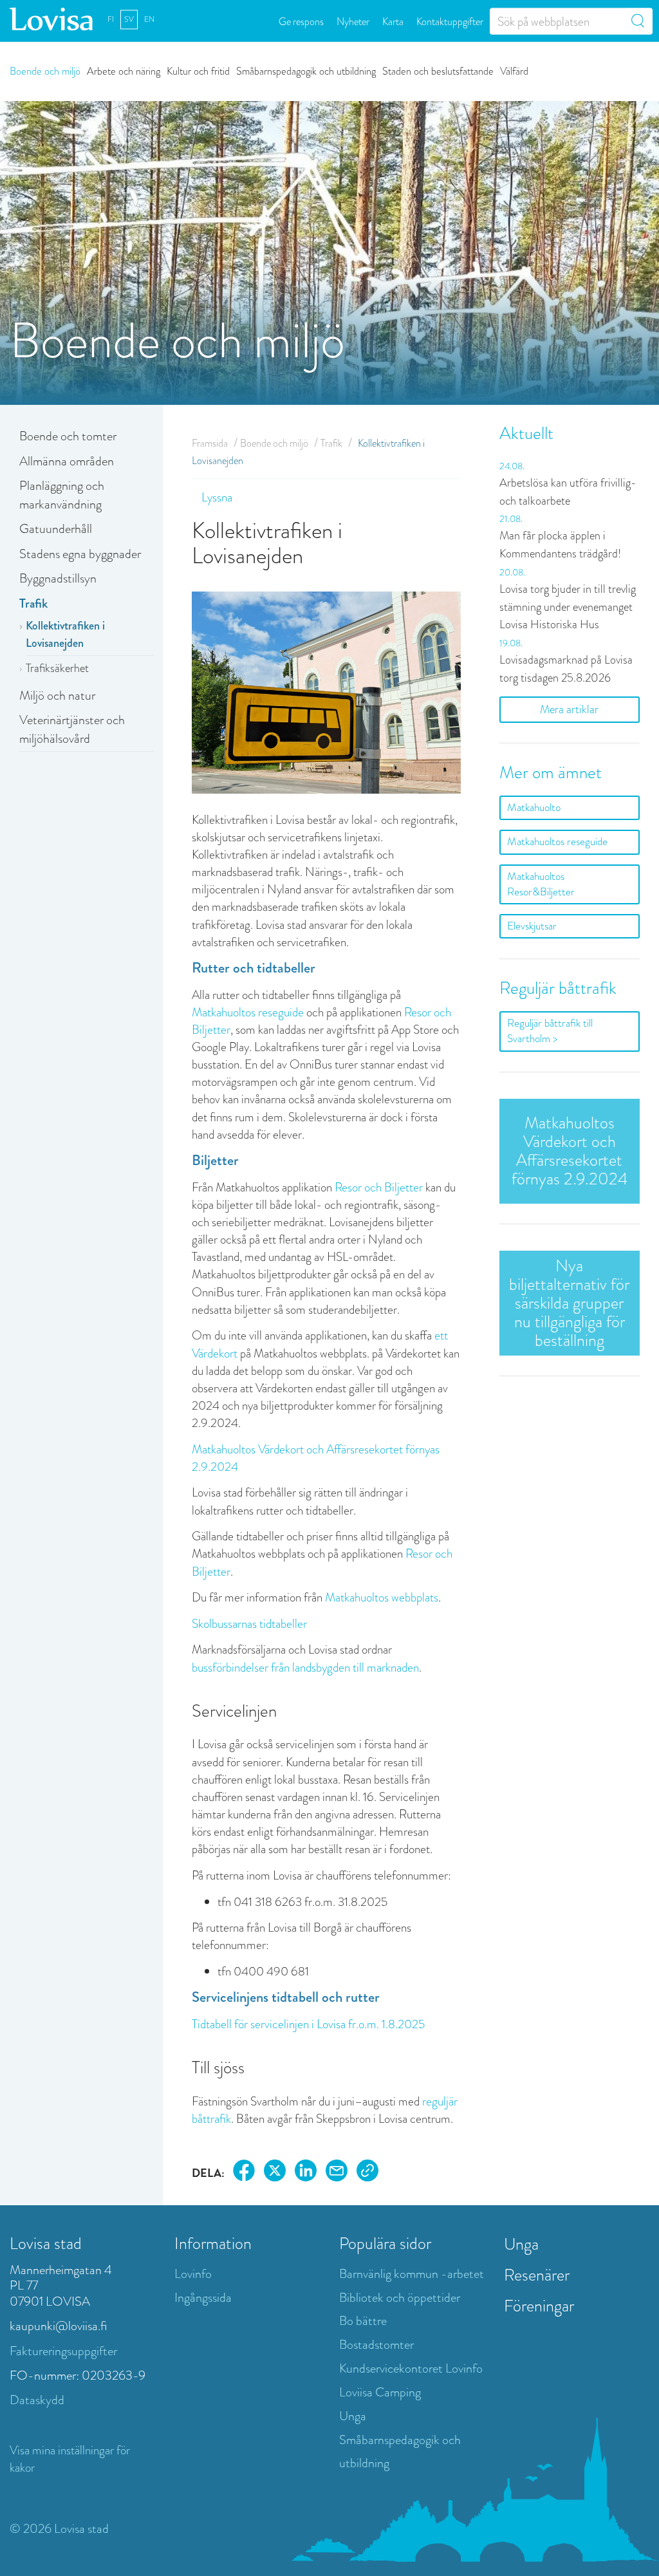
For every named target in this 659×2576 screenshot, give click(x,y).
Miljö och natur (57, 695)
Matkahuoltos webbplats (382, 1597)
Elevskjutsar (532, 926)
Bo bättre (363, 2321)
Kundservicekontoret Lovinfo (411, 2368)
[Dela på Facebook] (244, 2173)
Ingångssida (203, 2298)
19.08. (511, 643)
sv (129, 19)
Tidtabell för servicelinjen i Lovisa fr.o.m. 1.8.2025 (308, 2024)
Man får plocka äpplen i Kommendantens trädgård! (560, 545)
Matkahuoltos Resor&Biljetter (541, 884)
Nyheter (353, 21)
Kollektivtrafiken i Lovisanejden (65, 635)
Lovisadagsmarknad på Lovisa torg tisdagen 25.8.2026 (566, 669)
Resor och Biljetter (379, 1187)
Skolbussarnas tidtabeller (249, 1624)
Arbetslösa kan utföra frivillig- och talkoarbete (568, 492)
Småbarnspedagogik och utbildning (306, 70)
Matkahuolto (534, 807)
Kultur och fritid (198, 70)
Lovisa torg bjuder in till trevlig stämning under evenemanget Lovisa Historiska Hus (568, 607)
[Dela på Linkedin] (306, 2173)
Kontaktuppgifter (450, 21)
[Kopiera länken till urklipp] (367, 2173)
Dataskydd (37, 2400)
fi (111, 19)
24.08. (512, 466)
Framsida (210, 443)
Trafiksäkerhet (57, 668)
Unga (353, 2416)
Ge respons (301, 21)
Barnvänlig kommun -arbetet (412, 2274)
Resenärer (537, 2275)
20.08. (512, 572)
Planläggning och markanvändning (62, 495)
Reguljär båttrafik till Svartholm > (550, 1031)
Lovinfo (193, 2274)
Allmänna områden (67, 461)
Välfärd (514, 70)
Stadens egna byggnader (80, 554)
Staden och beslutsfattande (438, 70)
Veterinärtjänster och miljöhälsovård (72, 729)
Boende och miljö (45, 70)
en (149, 19)
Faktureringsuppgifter (63, 2351)
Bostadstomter (376, 2345)
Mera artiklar (569, 709)
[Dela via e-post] (337, 2173)
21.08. (511, 519)
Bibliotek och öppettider (400, 2298)
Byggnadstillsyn (58, 578)
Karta (393, 21)
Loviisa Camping (380, 2392)
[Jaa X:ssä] (275, 2173)
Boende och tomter (68, 436)
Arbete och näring (124, 70)
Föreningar (539, 2306)
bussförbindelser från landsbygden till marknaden (305, 1667)
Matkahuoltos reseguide (248, 1012)
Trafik (33, 603)
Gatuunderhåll (56, 529)
